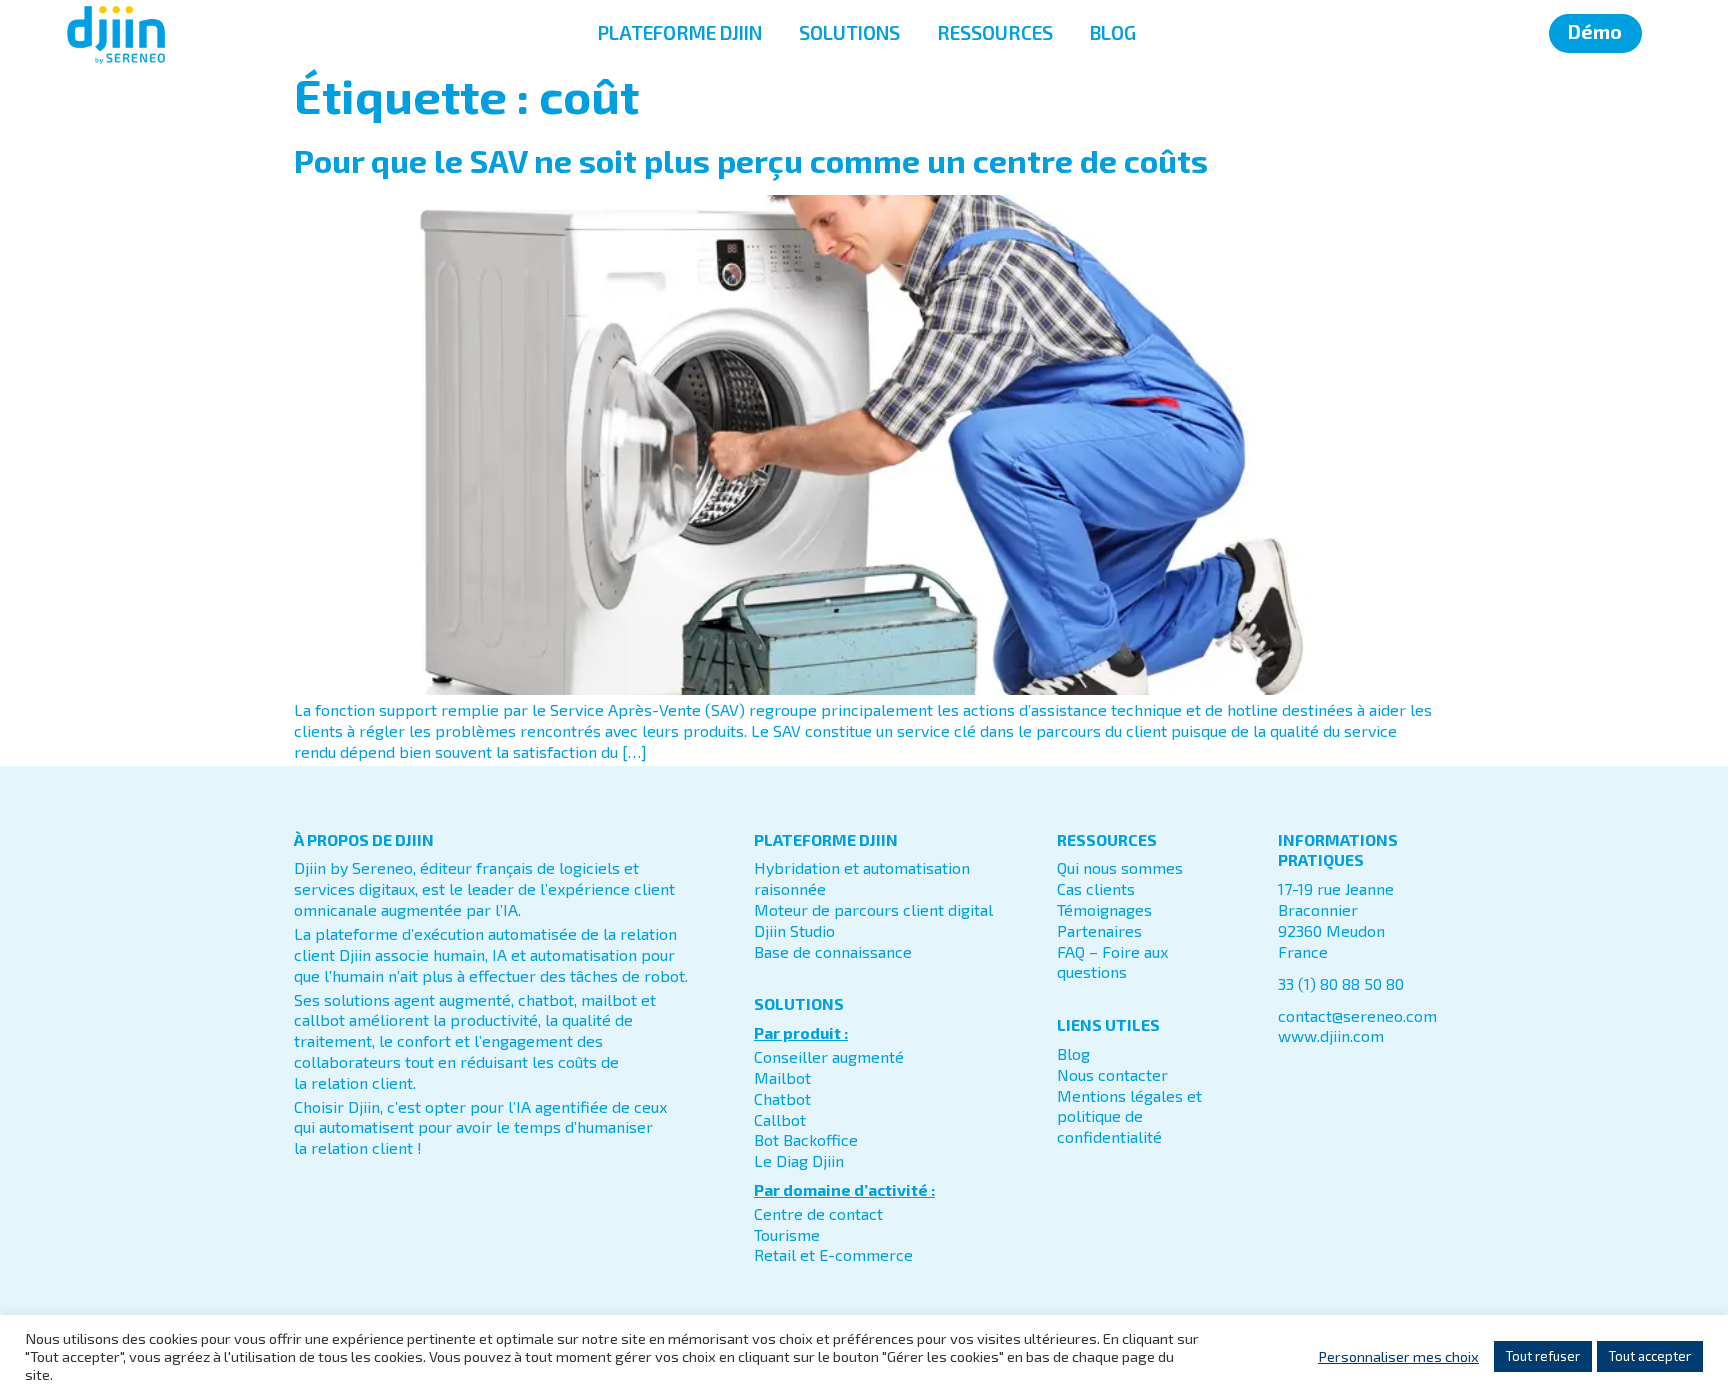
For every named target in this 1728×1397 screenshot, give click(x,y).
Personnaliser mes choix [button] (1398, 1356)
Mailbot (782, 1077)
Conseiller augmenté (829, 1056)
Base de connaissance (833, 951)
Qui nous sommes (1120, 867)
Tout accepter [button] (1650, 1356)
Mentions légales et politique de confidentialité (1129, 1116)
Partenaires (1099, 930)
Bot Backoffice (806, 1139)
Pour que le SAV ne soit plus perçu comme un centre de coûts (751, 160)
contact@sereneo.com (1357, 1015)
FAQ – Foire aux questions (1112, 962)
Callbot (780, 1119)
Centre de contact (818, 1213)
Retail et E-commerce (833, 1254)
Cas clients (1096, 888)
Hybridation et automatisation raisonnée (862, 878)
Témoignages (1104, 909)
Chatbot (782, 1098)
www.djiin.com (1331, 1035)
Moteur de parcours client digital (873, 909)
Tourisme (787, 1234)
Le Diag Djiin (799, 1160)
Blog (1073, 1053)
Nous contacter (1112, 1074)
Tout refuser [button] (1543, 1356)
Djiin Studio (794, 930)
